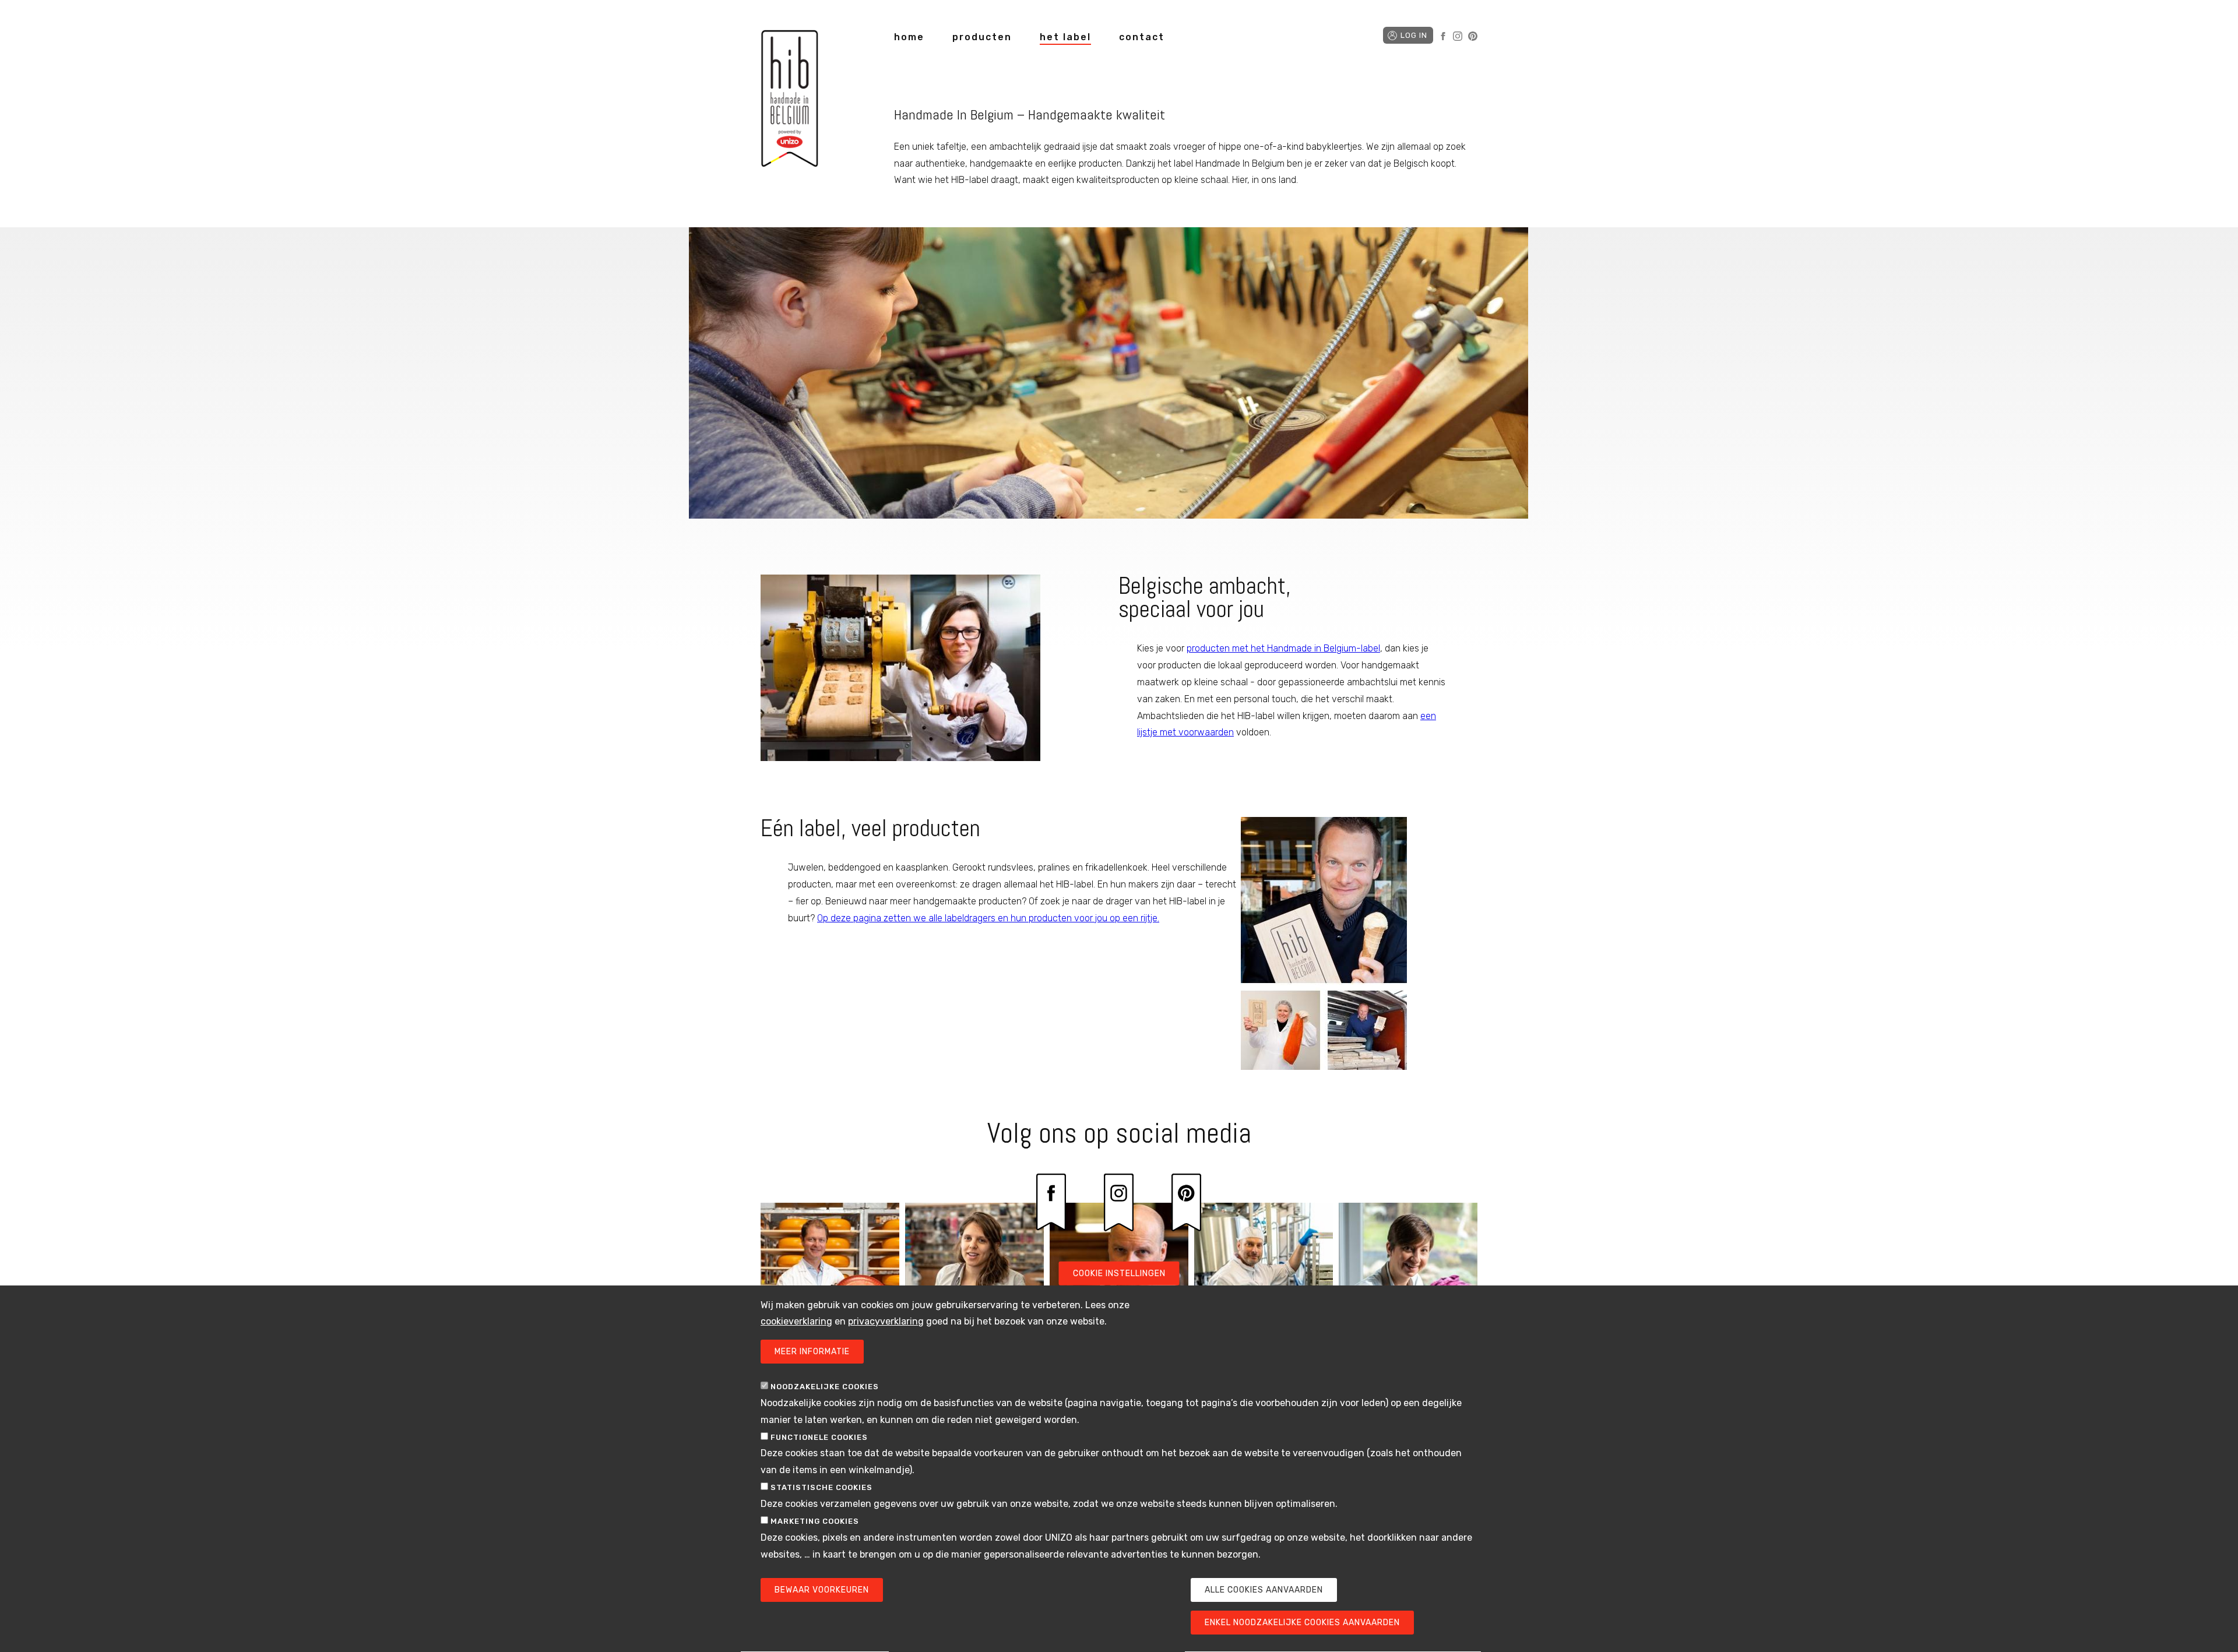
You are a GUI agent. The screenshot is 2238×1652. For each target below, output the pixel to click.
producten (982, 37)
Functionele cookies (819, 1437)
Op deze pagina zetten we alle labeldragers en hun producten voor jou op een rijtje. (988, 918)
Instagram (1458, 36)
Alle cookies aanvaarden (1264, 1590)
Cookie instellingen (1119, 1274)
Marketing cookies (815, 1521)
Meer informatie (812, 1352)
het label (1065, 37)
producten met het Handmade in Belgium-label (1283, 648)
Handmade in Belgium (790, 101)
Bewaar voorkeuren (822, 1590)
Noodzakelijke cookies (825, 1387)
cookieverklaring (796, 1322)
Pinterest (1473, 36)
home (909, 37)
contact (1142, 37)
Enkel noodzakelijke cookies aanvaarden (1302, 1623)
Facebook (1443, 36)
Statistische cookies (821, 1488)
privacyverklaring (886, 1322)
